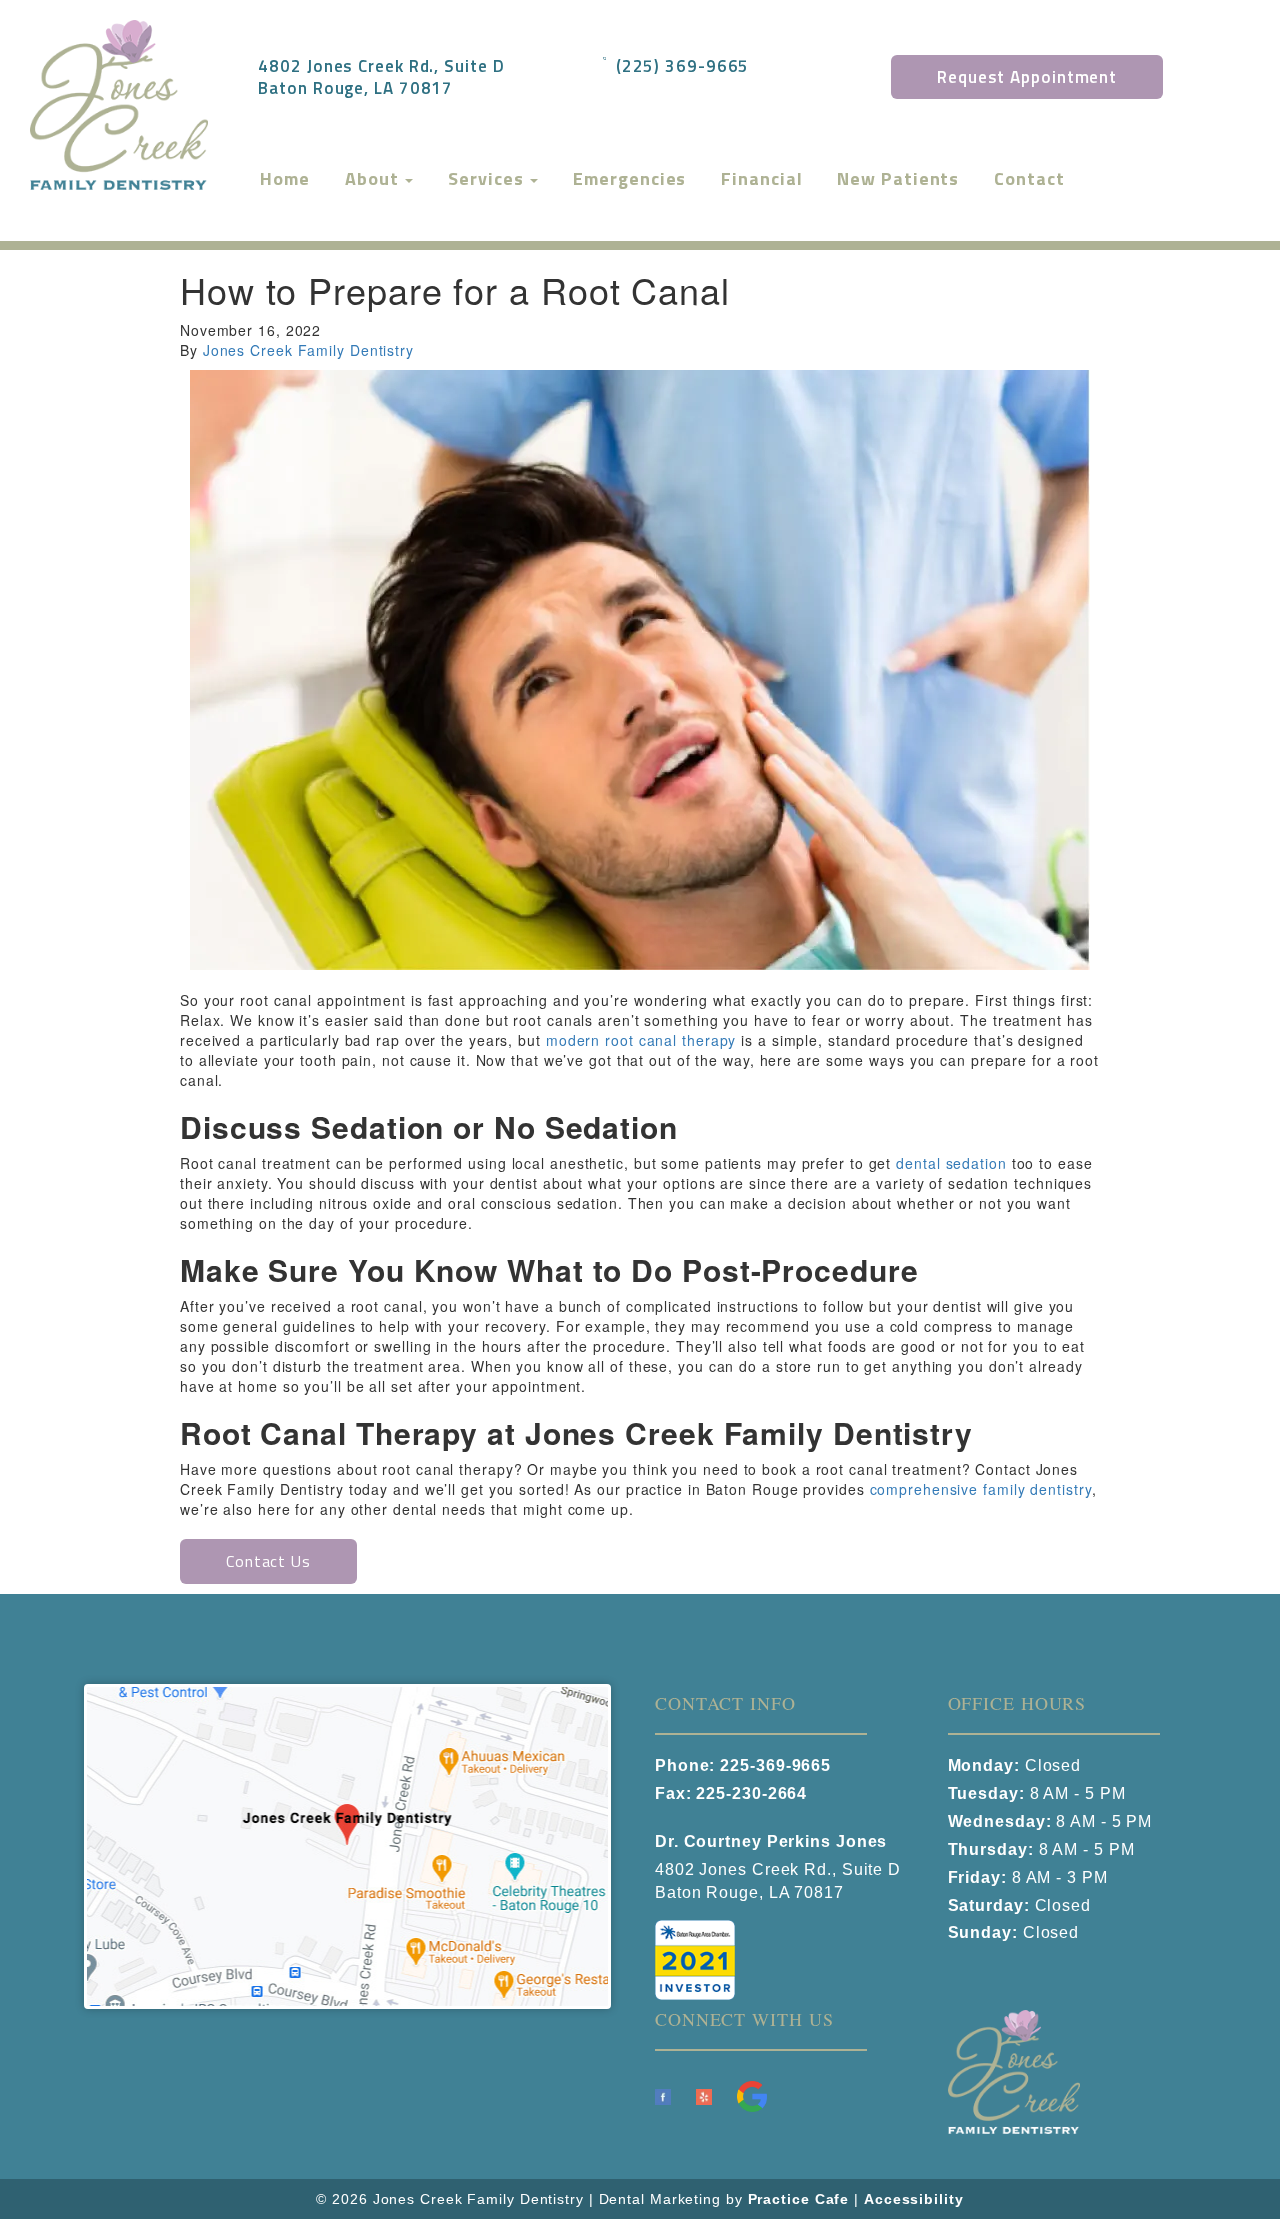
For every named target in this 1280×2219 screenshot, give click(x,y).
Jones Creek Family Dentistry (308, 350)
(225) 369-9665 (683, 65)
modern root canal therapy (641, 1040)
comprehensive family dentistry (981, 1489)
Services (488, 178)
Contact (1029, 178)
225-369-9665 (775, 1765)
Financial (761, 178)
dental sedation (951, 1163)
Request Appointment (1027, 77)
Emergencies (629, 178)
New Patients (898, 178)
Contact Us (268, 1561)
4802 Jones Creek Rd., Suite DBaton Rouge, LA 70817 (381, 76)
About (374, 178)
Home (285, 178)
